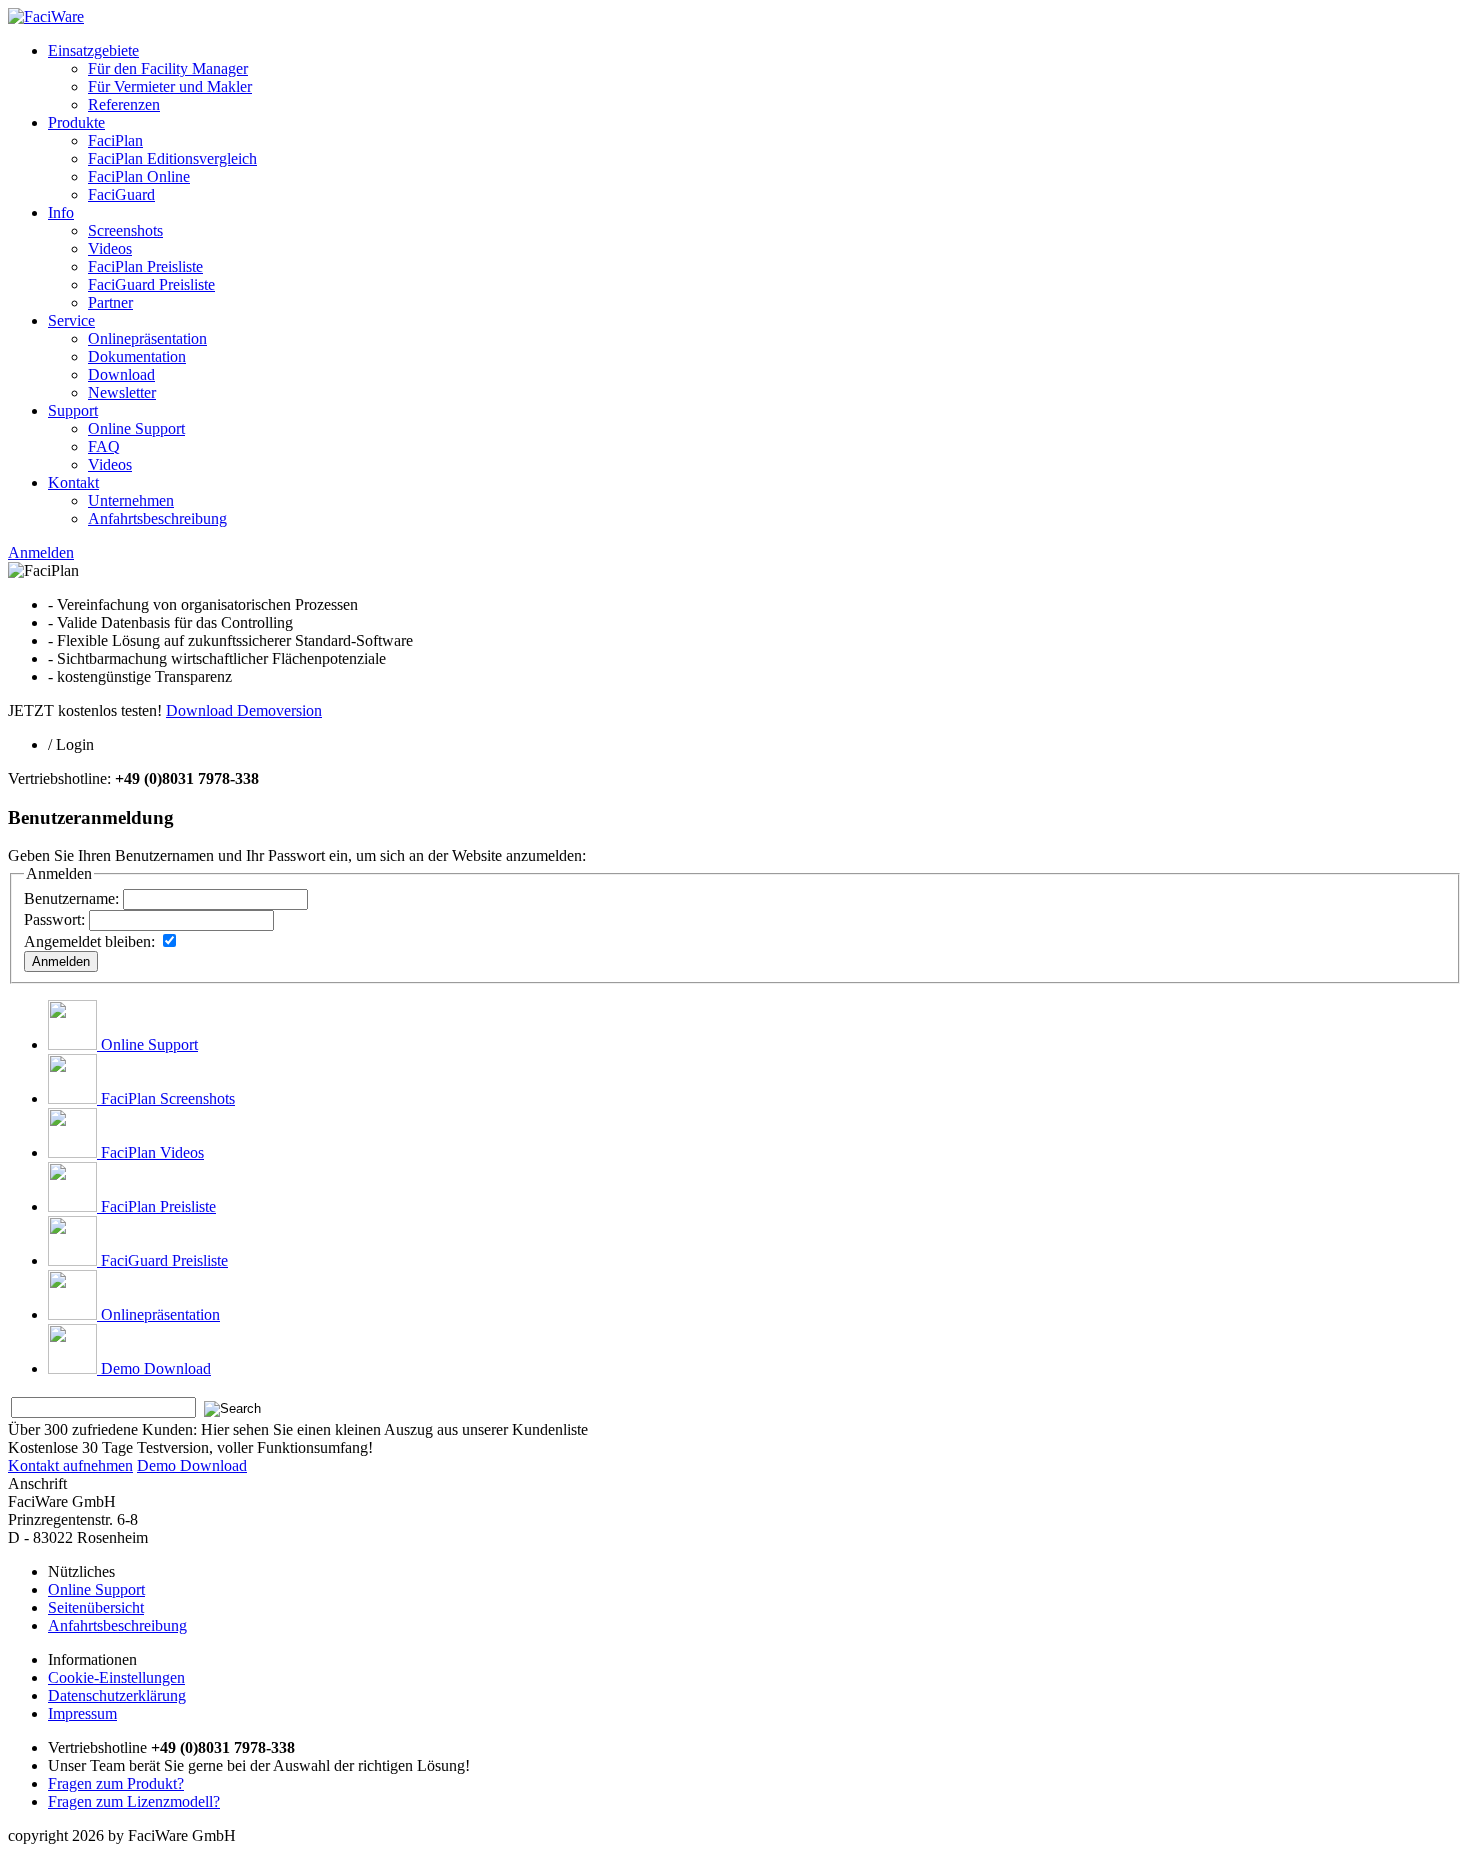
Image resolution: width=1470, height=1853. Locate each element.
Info (61, 212)
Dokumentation (137, 356)
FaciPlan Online (139, 176)
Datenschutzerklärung (117, 1695)
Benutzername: (71, 898)
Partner (110, 302)
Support (73, 410)
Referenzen (124, 104)
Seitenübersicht (96, 1607)
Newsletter (122, 392)
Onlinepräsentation (147, 338)
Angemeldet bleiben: (89, 941)
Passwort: (54, 919)
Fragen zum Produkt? (116, 1783)
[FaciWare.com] (46, 16)
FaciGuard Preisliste (151, 284)
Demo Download (156, 1368)
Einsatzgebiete (93, 50)
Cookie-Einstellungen (116, 1677)
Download (121, 374)
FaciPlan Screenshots (168, 1098)
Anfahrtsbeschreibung (157, 518)
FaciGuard (121, 194)
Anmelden (41, 552)
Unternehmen (131, 500)
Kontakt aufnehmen (70, 1465)
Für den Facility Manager (168, 68)
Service (71, 320)
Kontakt (73, 482)
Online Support (136, 428)
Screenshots (125, 230)
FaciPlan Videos (152, 1152)
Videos (110, 248)
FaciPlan (115, 140)
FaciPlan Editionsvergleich (172, 158)
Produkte (76, 122)
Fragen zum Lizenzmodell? (134, 1801)
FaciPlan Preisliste (145, 266)
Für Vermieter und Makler (170, 86)
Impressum (82, 1713)
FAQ (104, 446)
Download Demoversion (244, 710)
